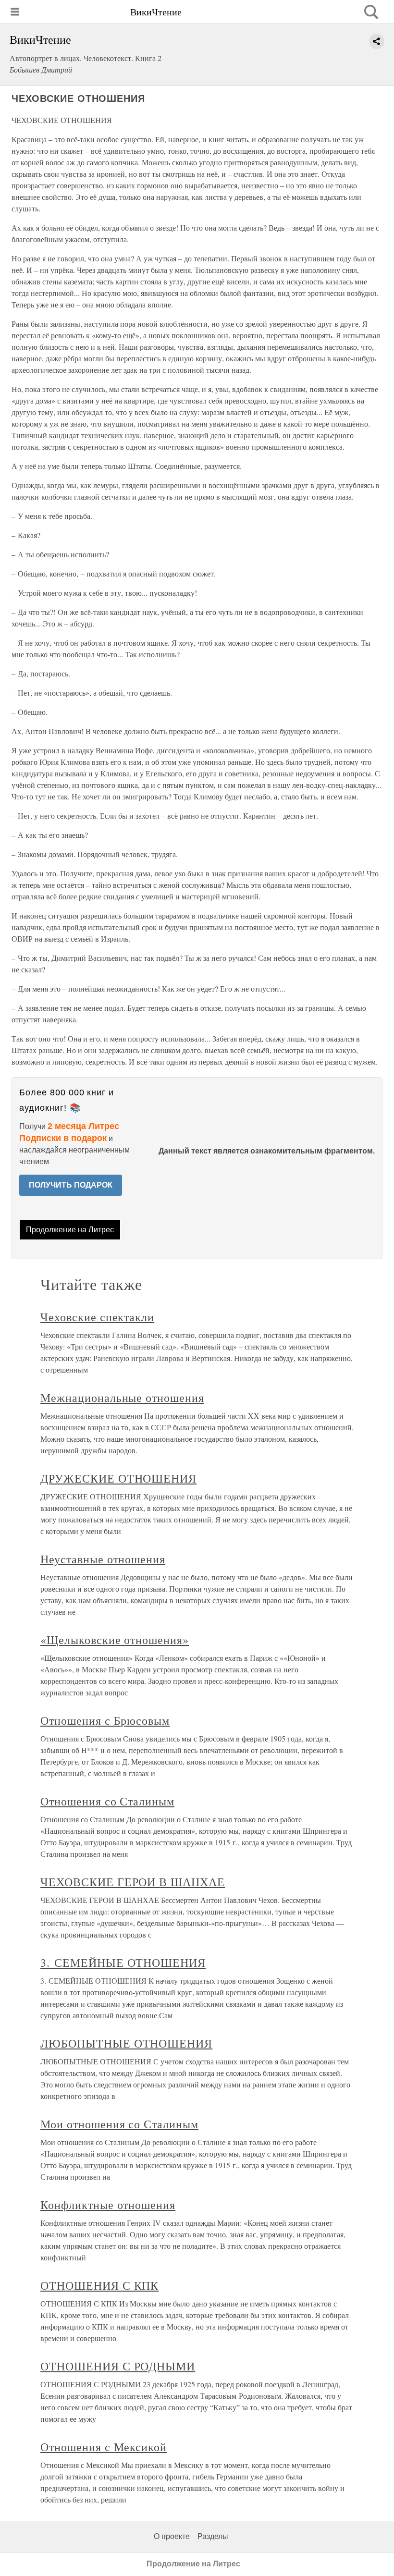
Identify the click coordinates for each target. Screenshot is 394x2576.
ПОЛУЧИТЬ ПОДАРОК (71, 1185)
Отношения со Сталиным (107, 1801)
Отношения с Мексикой (104, 2447)
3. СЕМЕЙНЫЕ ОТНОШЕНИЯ (123, 1963)
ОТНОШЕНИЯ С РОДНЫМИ (118, 2366)
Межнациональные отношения (122, 1398)
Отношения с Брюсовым (105, 1720)
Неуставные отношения (103, 1559)
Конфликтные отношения (108, 2205)
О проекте (172, 2536)
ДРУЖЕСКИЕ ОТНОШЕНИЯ (118, 1478)
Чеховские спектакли (97, 1317)
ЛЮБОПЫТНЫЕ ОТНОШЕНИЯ (126, 2043)
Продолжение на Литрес (70, 1230)
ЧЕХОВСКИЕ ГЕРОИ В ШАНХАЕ (133, 1882)
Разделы (213, 2536)
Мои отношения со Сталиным (119, 2124)
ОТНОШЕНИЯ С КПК (99, 2285)
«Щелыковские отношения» (115, 1640)
